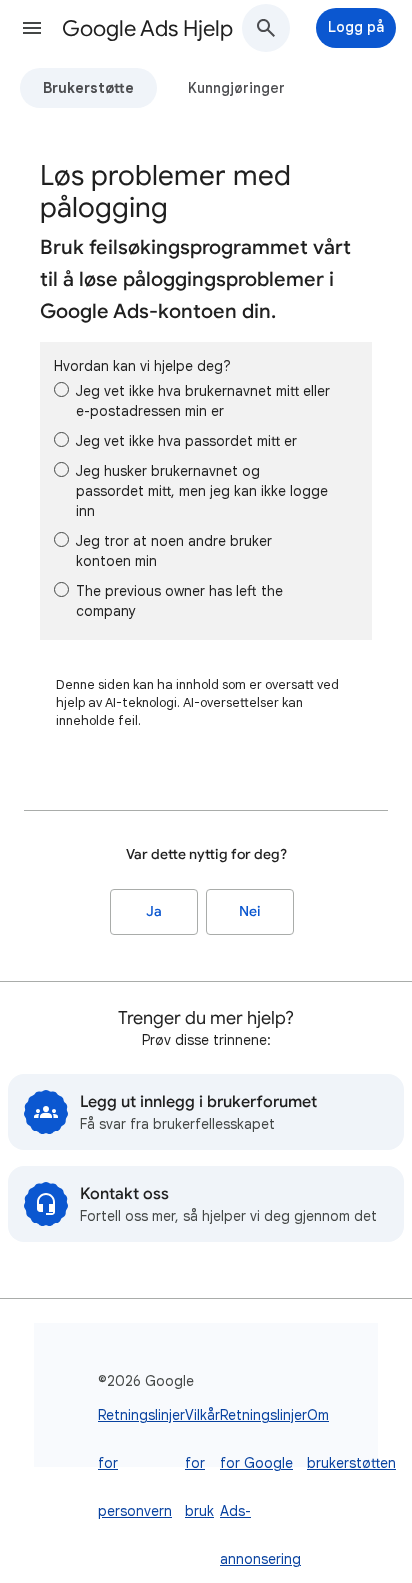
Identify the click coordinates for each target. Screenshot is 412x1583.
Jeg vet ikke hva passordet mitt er (186, 441)
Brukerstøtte (88, 88)
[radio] (61, 389)
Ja (154, 911)
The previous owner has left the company (179, 601)
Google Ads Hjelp (147, 28)
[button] (32, 28)
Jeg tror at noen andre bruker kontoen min (174, 551)
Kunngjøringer (236, 88)
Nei (250, 911)
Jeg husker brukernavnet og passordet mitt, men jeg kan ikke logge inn (202, 491)
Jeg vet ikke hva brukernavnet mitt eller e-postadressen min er (203, 401)
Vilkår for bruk (202, 1463)
